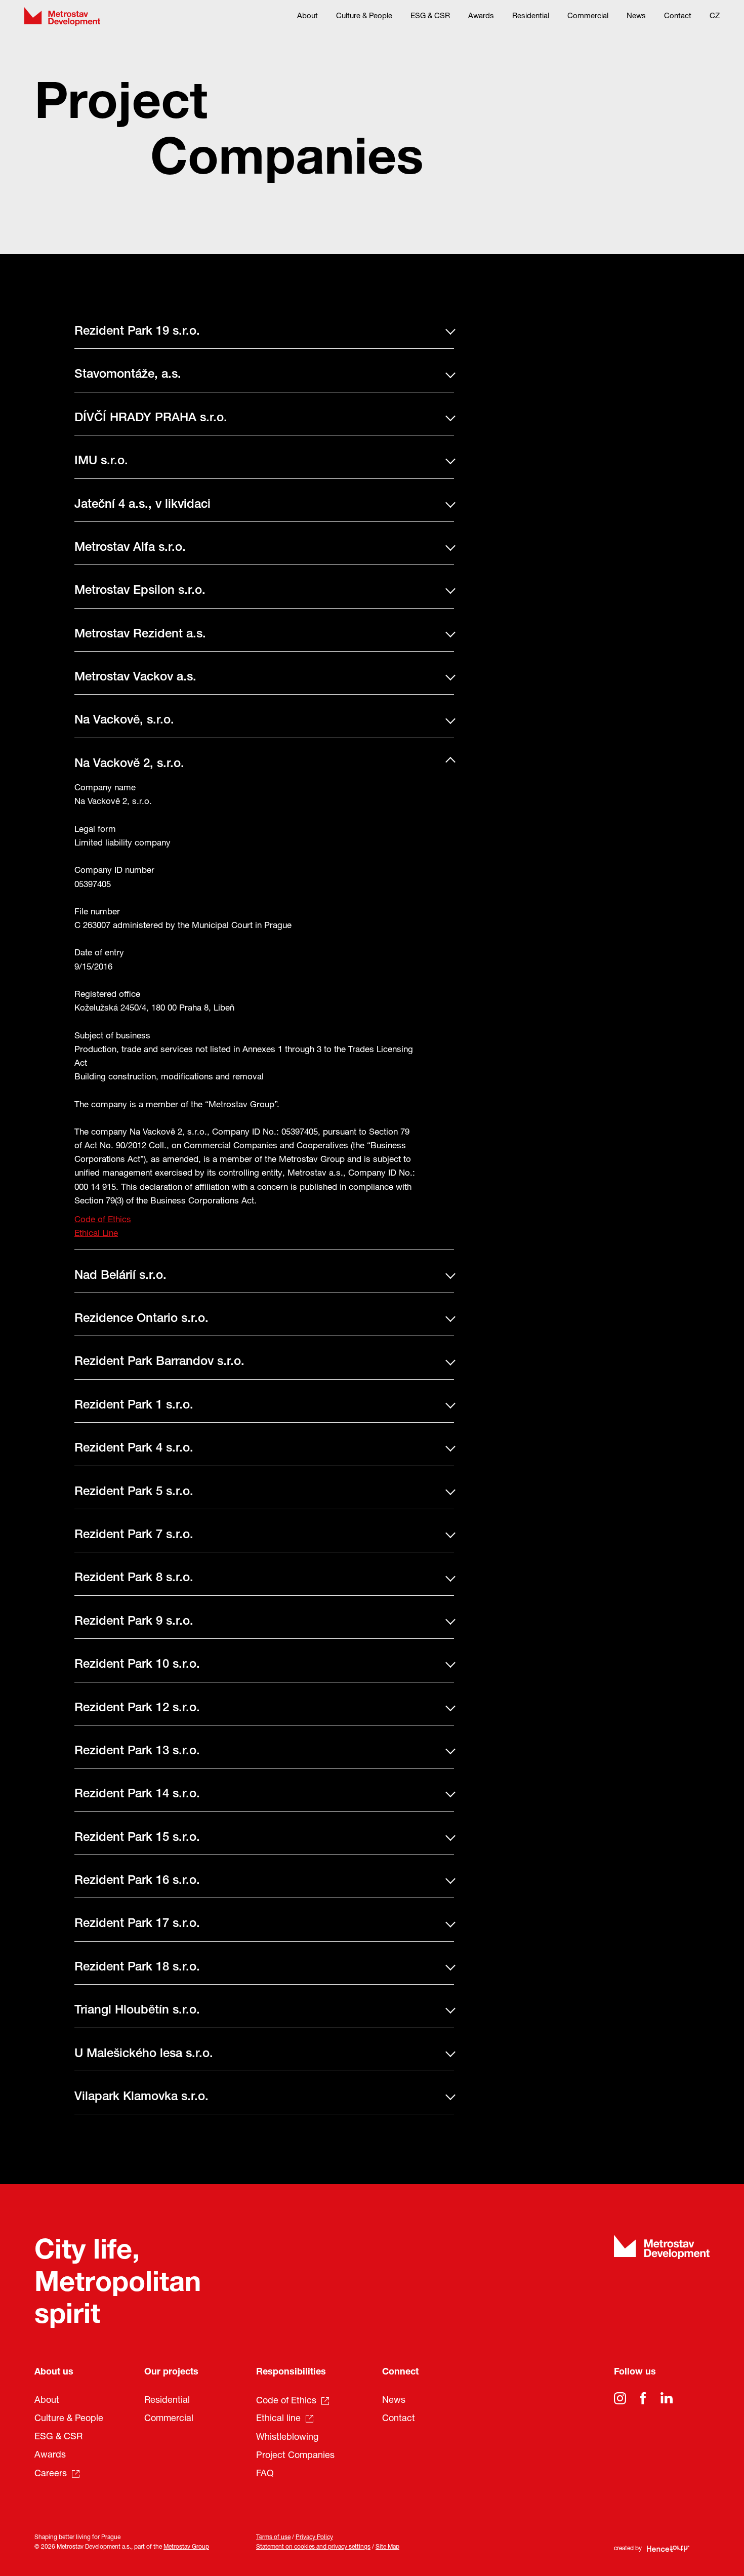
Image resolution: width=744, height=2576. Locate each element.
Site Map (387, 2547)
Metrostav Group (186, 2547)
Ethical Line (96, 1234)
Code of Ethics (103, 1220)
